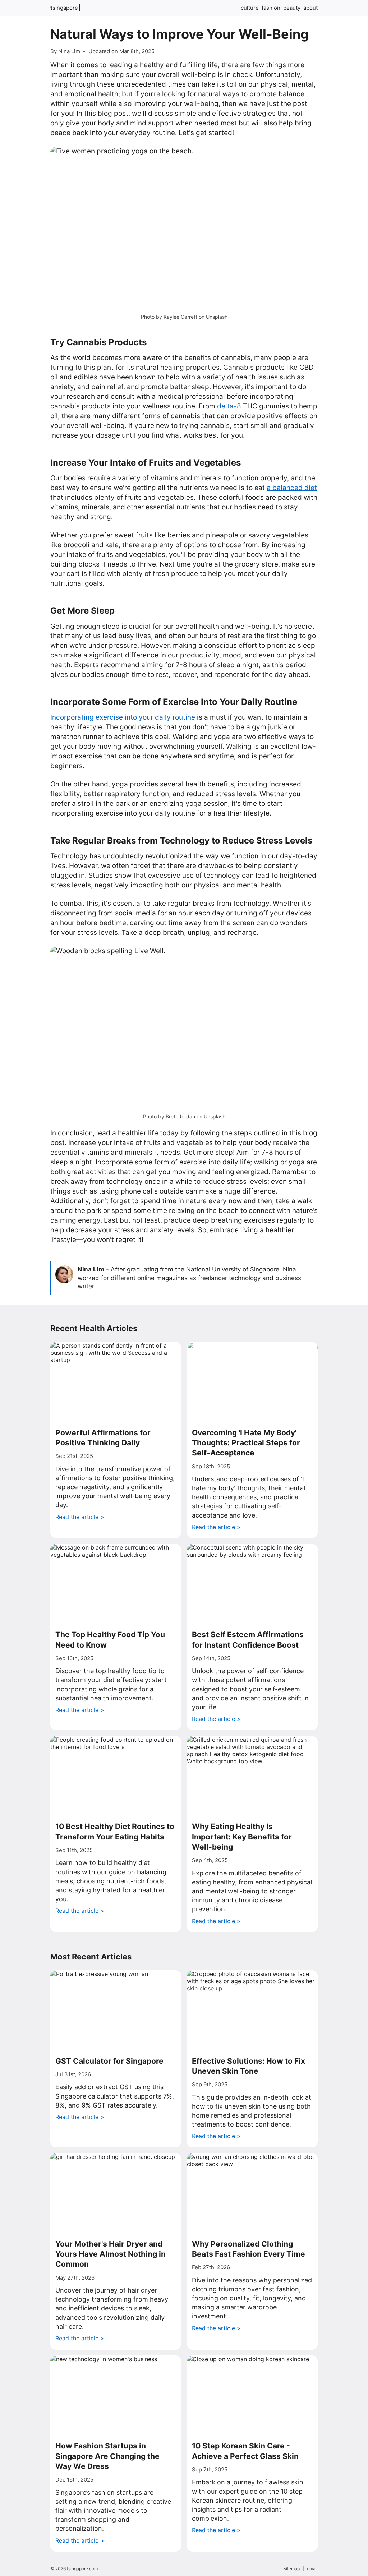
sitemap (292, 2569)
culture (250, 8)
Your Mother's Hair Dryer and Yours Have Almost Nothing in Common (111, 2254)
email (312, 2569)
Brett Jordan (180, 1116)
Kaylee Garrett (180, 317)
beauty (292, 8)
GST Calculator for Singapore (109, 2061)
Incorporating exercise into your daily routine (123, 717)
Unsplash (217, 317)
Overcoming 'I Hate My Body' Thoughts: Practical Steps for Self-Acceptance (246, 1443)
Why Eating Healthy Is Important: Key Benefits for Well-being (242, 1837)
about (310, 8)
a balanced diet (292, 488)
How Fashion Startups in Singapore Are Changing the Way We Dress (107, 2456)
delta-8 (229, 406)
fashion (271, 8)
